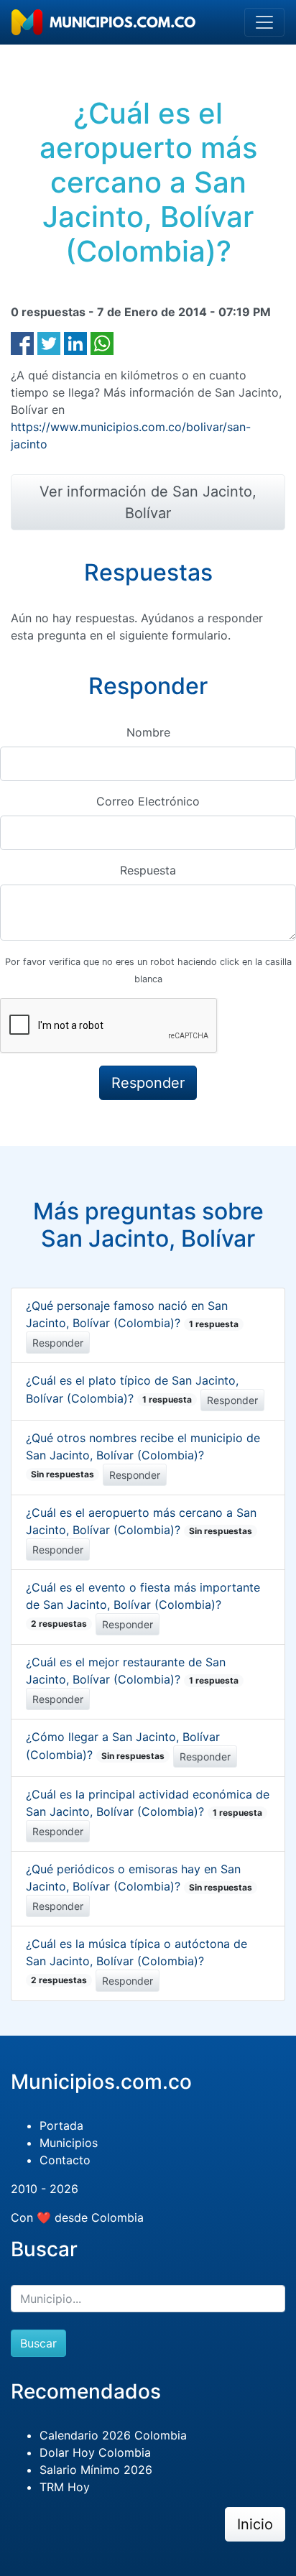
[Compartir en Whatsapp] (102, 342)
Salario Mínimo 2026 (96, 2470)
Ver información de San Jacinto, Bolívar (148, 502)
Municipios (69, 2143)
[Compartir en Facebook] (22, 342)
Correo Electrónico (148, 801)
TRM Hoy (65, 2487)
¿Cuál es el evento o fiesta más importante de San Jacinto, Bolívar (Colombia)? (143, 1605)
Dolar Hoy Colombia (95, 2452)
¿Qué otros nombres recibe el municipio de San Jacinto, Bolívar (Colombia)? (143, 1455)
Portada (61, 2125)
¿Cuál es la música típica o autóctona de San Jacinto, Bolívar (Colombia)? (137, 1961)
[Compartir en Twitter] (49, 342)
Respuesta (148, 870)
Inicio (255, 2524)
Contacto (65, 2160)
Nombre (148, 732)
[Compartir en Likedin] (75, 342)
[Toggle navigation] (264, 22)
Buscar (38, 2343)
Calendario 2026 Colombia (113, 2435)
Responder (58, 1343)
